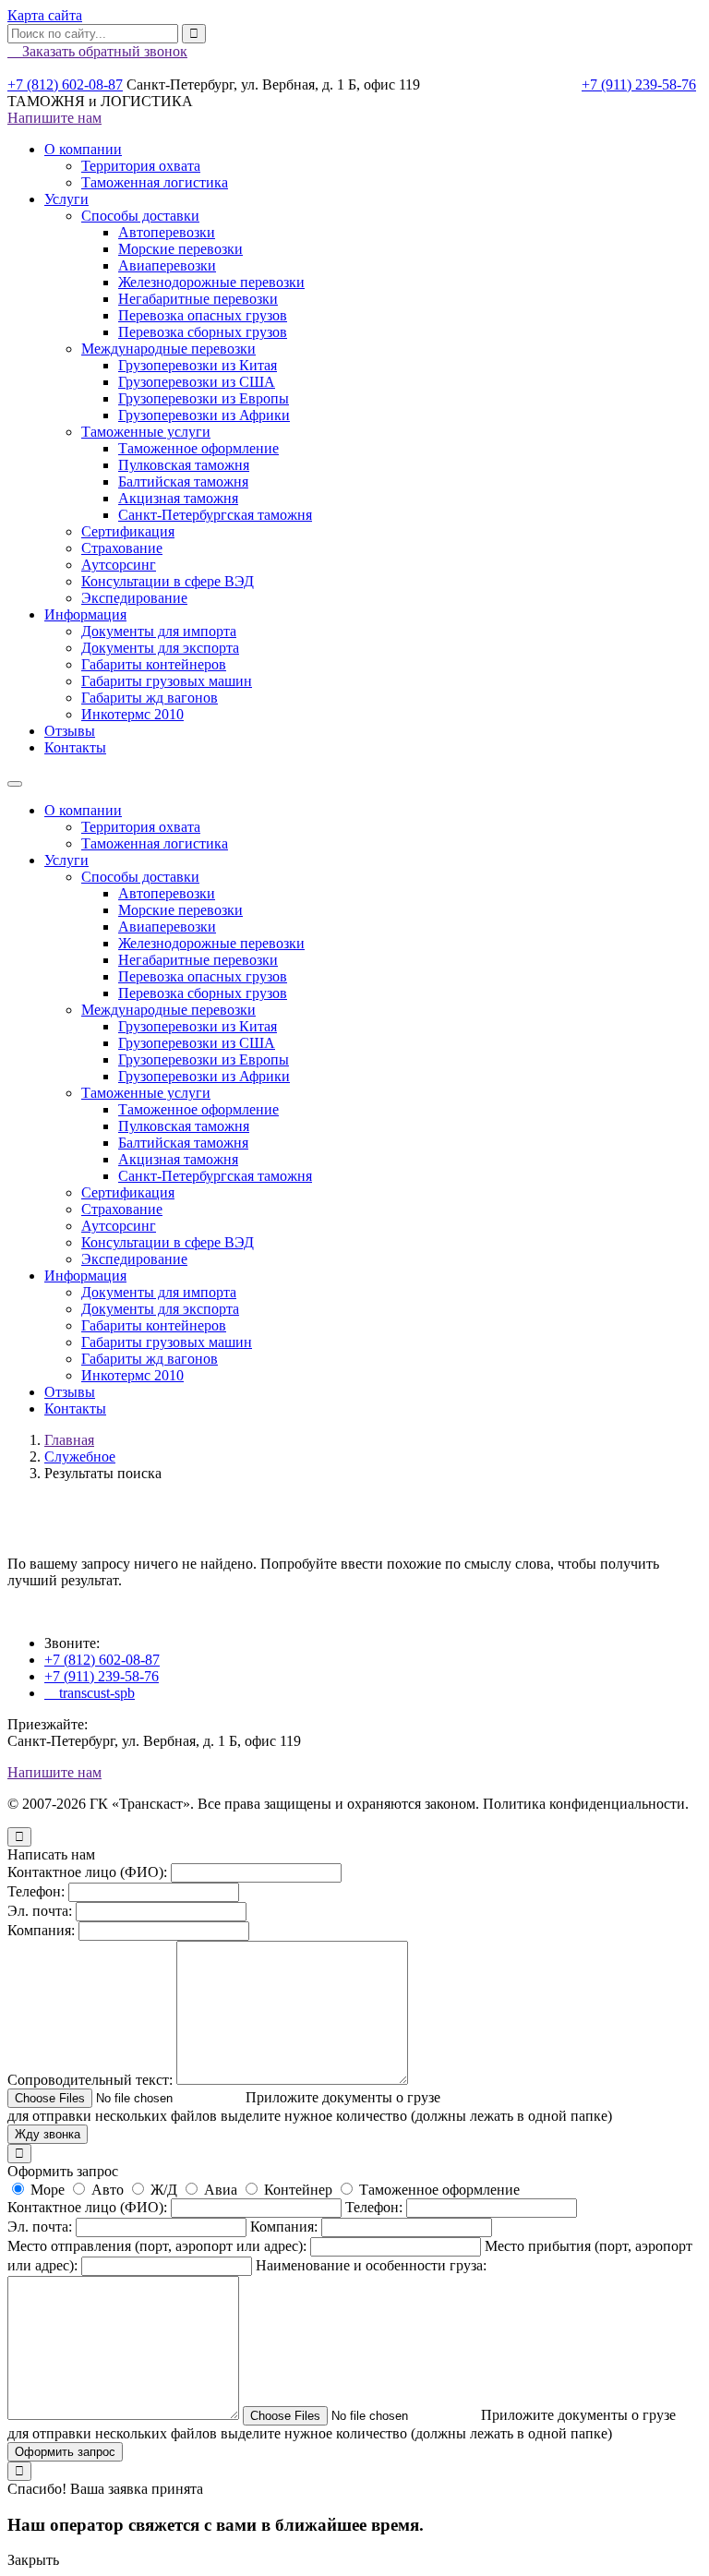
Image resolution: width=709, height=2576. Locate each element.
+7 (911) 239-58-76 (639, 84)
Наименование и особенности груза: (371, 2265)
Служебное (80, 1457)
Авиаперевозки (167, 265)
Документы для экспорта (160, 648)
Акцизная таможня (178, 498)
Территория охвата (141, 166)
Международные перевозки (168, 349)
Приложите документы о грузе (336, 2097)
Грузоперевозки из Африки (204, 415)
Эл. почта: (40, 1911)
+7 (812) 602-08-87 (65, 84)
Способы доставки (140, 216)
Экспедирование (134, 598)
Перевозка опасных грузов (203, 315)
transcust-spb (90, 1693)
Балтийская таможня (183, 481)
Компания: (41, 1930)
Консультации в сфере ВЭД (168, 581)
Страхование (122, 548)
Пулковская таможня (184, 465)
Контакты (75, 747)
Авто (108, 2190)
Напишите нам (54, 118)
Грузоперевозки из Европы (204, 398)
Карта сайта (45, 15)
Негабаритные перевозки (198, 299)
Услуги (66, 199)
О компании (83, 149)
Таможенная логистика (155, 182)
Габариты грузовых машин (167, 681)
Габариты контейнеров (154, 664)
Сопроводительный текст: (90, 2080)
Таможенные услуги (146, 432)
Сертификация (128, 531)
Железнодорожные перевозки (211, 282)
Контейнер (298, 2190)
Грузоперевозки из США (197, 382)
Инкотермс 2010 (132, 714)
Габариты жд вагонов (150, 698)
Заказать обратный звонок (97, 51)
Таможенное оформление (198, 448)
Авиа (221, 2190)
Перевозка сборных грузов (203, 332)
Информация (85, 614)
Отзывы (70, 731)
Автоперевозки (167, 232)
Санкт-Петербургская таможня (215, 515)
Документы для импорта (159, 631)
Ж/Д (164, 2190)
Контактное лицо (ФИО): (87, 1872)
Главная (69, 1440)
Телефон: (36, 1891)
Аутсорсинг (119, 565)
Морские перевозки (180, 249)
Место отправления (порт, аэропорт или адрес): (157, 2246)
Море (48, 2190)
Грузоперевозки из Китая (198, 365)
